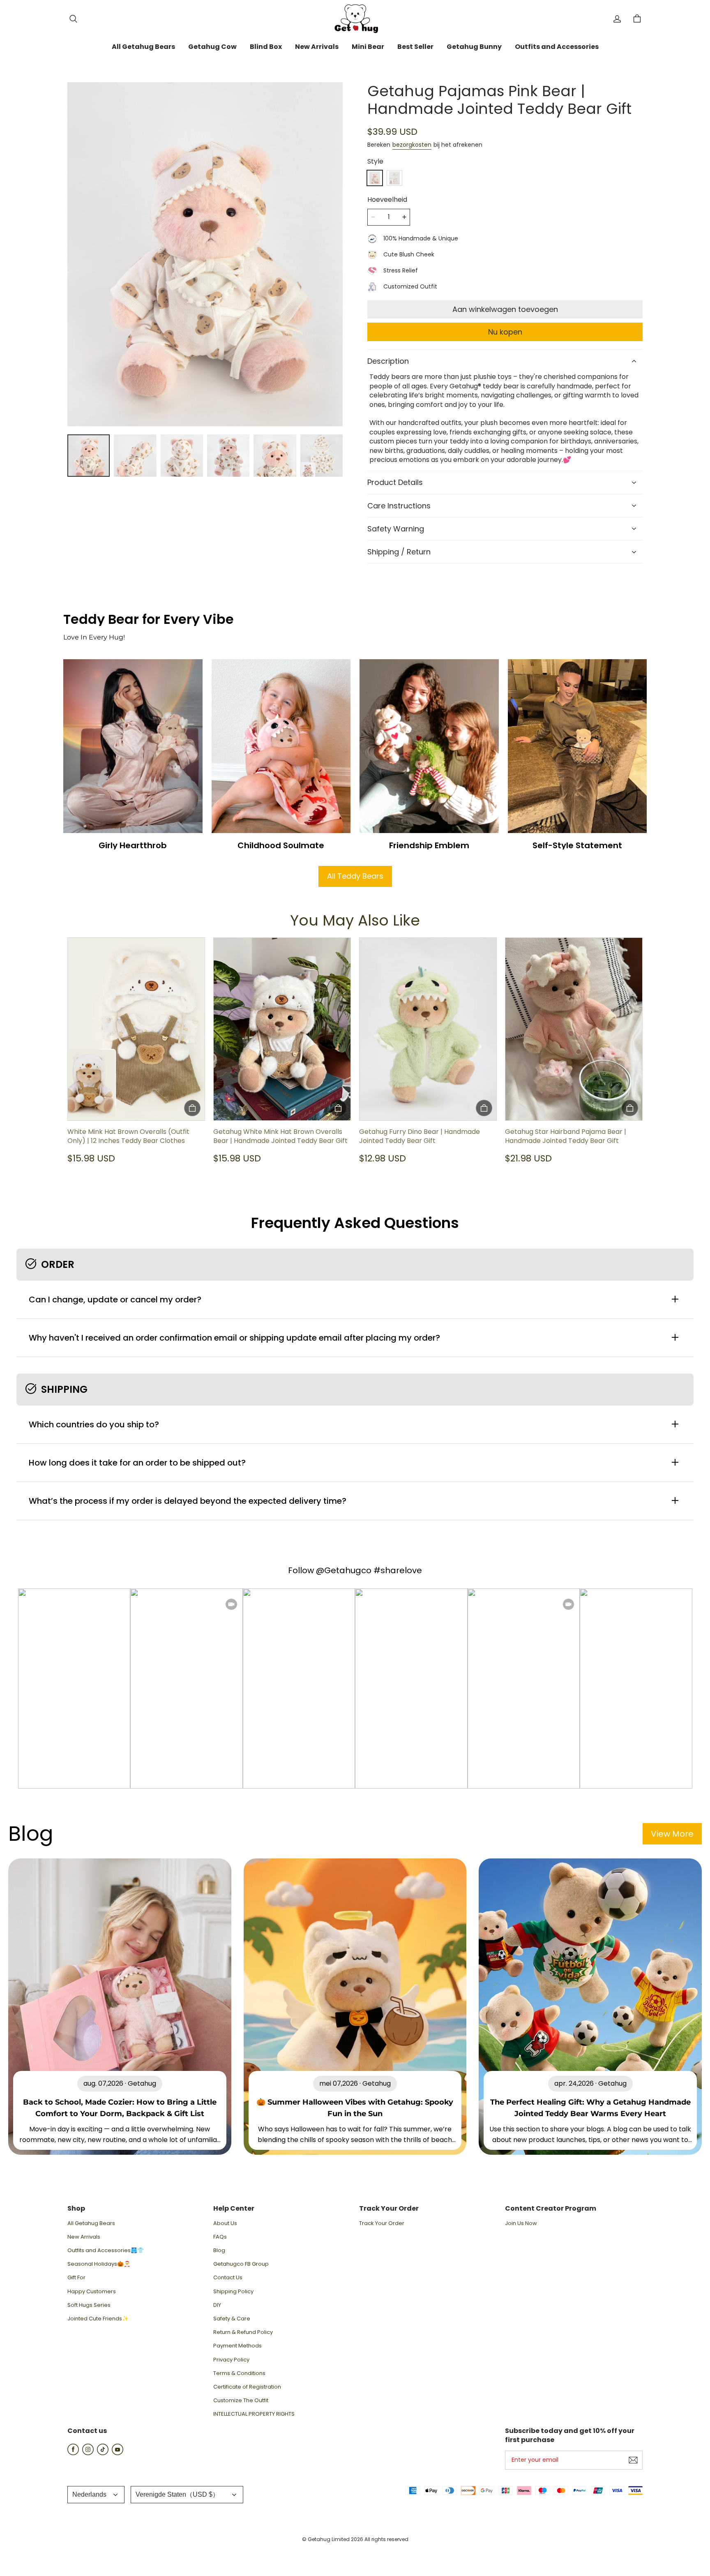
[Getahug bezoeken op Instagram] (88, 2453)
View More (672, 1834)
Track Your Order (382, 2223)
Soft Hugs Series (89, 2305)
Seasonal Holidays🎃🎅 (99, 2264)
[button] (73, 19)
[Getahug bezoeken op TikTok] (103, 2453)
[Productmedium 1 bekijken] (89, 456)
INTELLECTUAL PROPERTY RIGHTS (254, 2414)
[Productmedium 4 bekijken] (228, 456)
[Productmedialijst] (205, 254)
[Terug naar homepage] (355, 19)
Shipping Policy (233, 2292)
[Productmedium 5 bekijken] (275, 456)
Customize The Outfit (241, 2401)
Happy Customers (92, 2292)
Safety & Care (232, 2319)
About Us (225, 2223)
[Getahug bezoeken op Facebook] (73, 2453)
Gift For (76, 2278)
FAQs (220, 2237)
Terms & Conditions (239, 2373)
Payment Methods (237, 2346)
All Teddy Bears (355, 876)
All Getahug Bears (91, 2223)
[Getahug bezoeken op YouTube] (118, 2453)
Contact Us (228, 2278)
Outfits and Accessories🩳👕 (106, 2251)
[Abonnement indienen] (633, 2460)
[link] (143, 47)
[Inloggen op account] (617, 19)
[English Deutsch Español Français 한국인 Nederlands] (96, 2495)
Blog (219, 2251)
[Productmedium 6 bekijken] (322, 456)
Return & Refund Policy (243, 2332)
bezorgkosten (412, 145)
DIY (217, 2305)
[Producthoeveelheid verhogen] (404, 217)
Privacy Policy (231, 2360)
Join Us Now (521, 2223)
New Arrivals (84, 2237)
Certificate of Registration (247, 2387)
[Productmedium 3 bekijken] (182, 456)
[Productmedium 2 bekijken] (135, 456)
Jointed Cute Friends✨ (98, 2319)
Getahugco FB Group (241, 2264)
